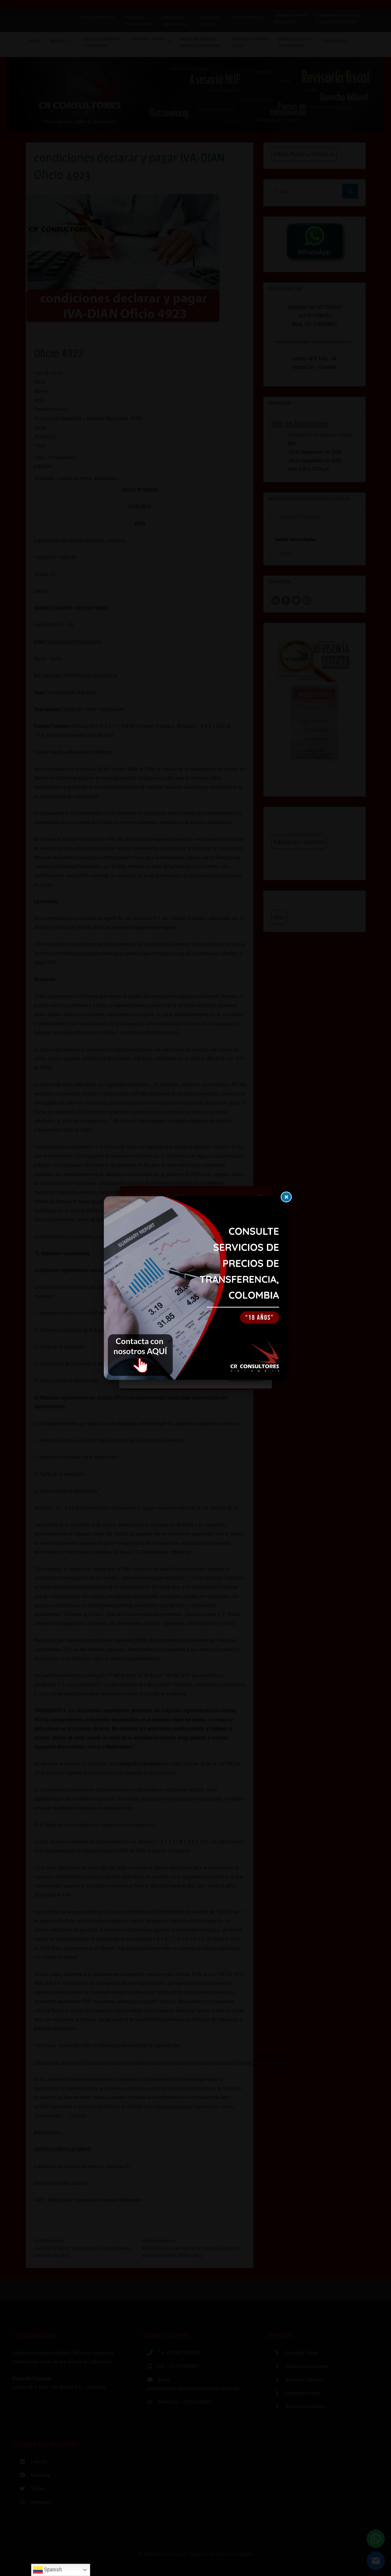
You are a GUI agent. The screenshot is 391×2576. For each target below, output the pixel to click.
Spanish (52, 2570)
